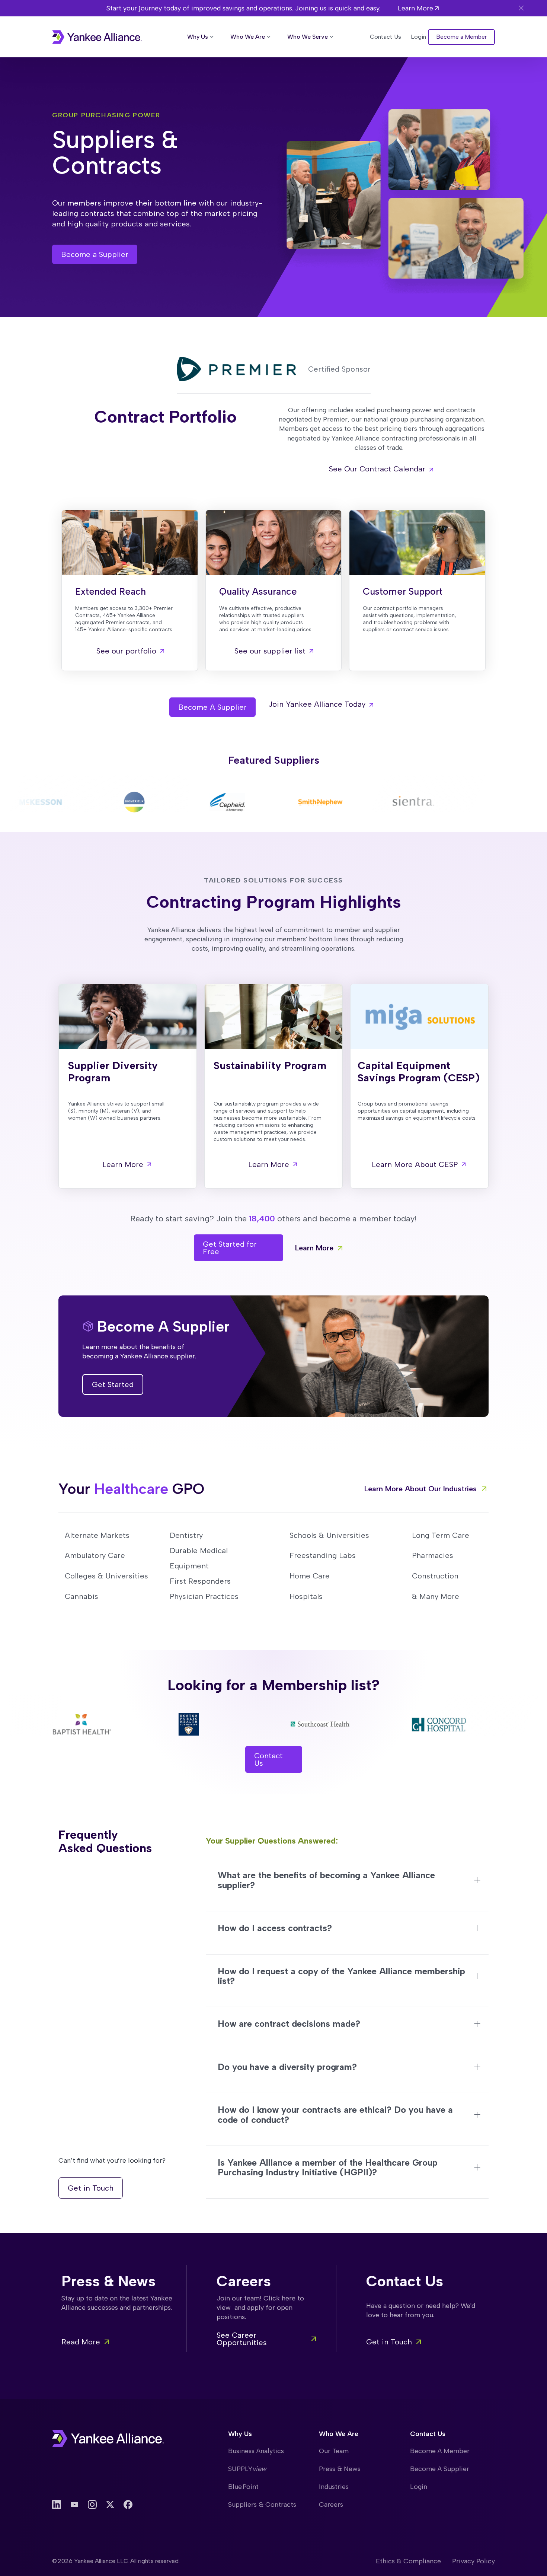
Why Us (240, 2434)
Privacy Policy (474, 2561)
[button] (201, 37)
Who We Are (339, 2434)
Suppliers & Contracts (262, 2505)
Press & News (340, 2469)
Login (419, 2487)
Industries (334, 2487)
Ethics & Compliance (408, 2561)
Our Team (334, 2451)
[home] (97, 37)
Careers (331, 2505)
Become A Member (440, 2451)
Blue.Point (243, 2487)
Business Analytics (256, 2451)
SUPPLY (247, 2469)
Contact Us (428, 2434)
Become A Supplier (440, 2469)
